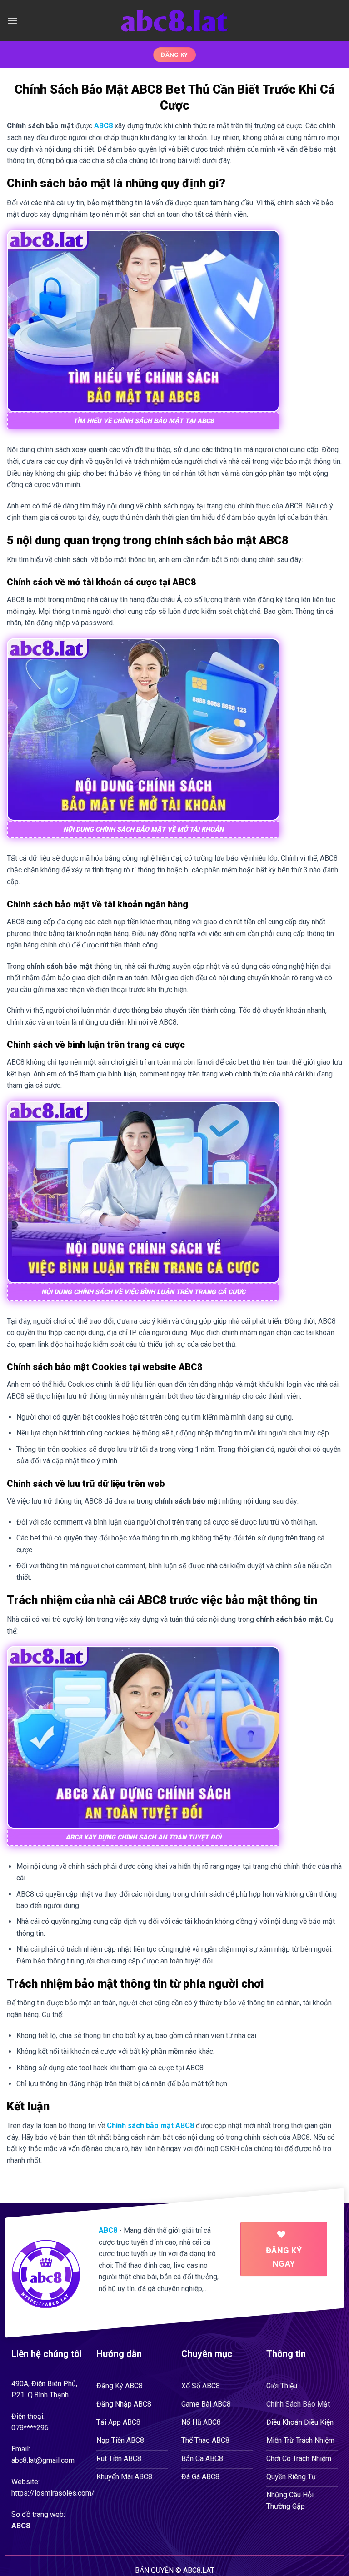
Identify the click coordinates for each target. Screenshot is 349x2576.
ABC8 (21, 2526)
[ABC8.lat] (175, 21)
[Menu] (12, 21)
